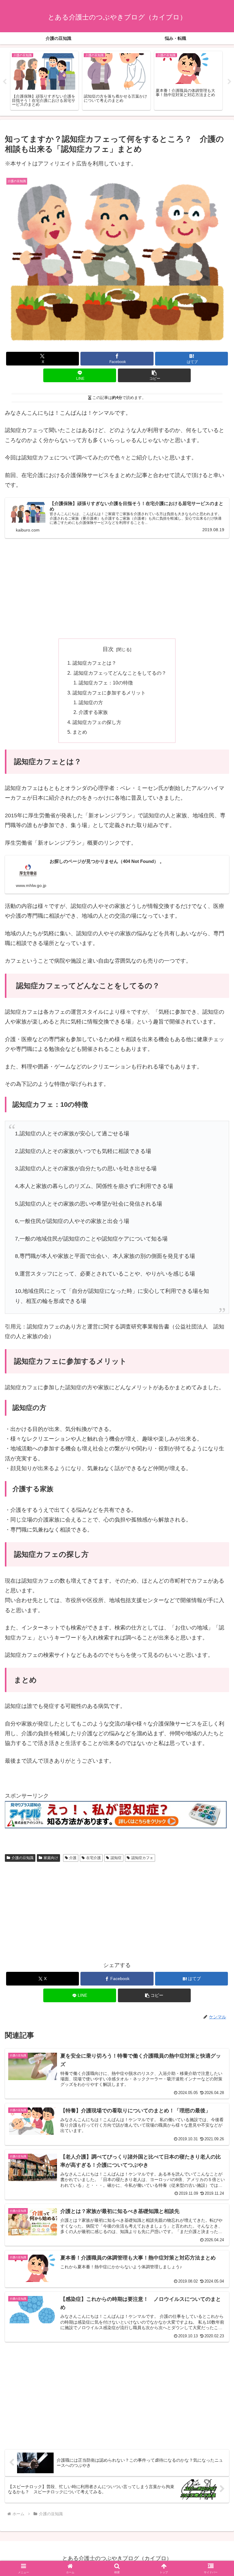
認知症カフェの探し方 (97, 722)
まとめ (80, 732)
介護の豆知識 (23, 1858)
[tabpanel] (44, 81)
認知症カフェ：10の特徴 (106, 683)
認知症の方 (91, 702)
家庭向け (51, 1858)
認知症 (116, 1858)
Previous (5, 82)
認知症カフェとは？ (94, 663)
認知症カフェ (142, 1858)
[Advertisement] (117, 588)
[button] (154, 375)
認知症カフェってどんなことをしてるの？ (119, 673)
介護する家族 (93, 712)
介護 (73, 1858)
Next (229, 82)
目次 (108, 649)
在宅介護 (94, 1858)
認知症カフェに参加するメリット (109, 693)
